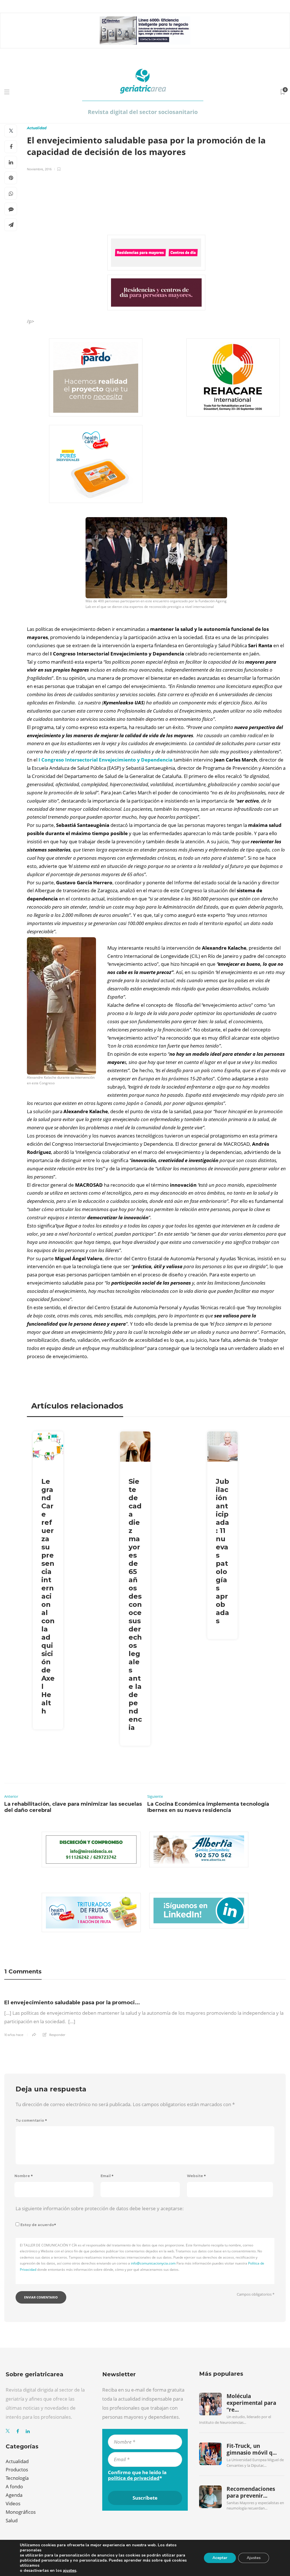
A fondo (14, 2486)
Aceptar (220, 2558)
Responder (57, 2035)
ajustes (70, 2571)
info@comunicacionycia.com (153, 2263)
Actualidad (37, 128)
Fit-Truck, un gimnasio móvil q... (252, 2449)
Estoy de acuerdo (38, 2225)
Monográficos (21, 2512)
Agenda (14, 2495)
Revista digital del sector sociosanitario (143, 112)
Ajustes (254, 2558)
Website (196, 2176)
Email (107, 2176)
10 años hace (14, 2035)
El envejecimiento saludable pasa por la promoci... (72, 2003)
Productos (17, 2469)
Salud (12, 2520)
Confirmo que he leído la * (137, 2475)
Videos (13, 2503)
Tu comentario (31, 2120)
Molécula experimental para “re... (251, 2403)
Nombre (24, 2176)
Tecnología (17, 2478)
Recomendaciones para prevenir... (251, 2492)
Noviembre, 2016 (39, 169)
